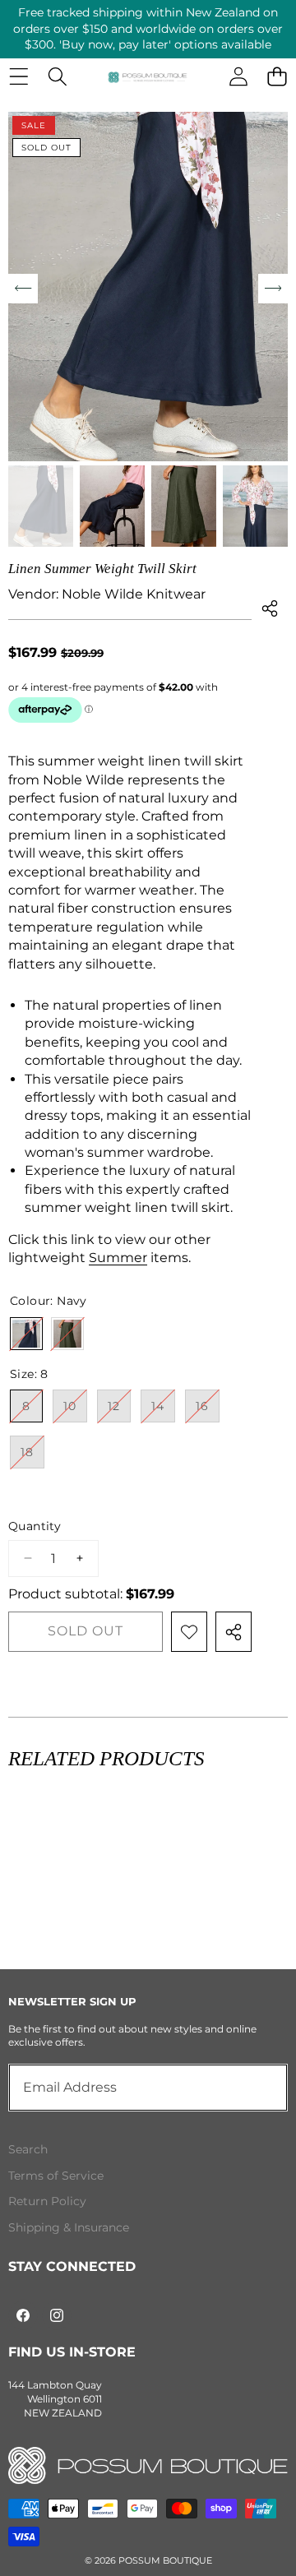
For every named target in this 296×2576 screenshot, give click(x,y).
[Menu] (18, 77)
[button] (277, 77)
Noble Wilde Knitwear (134, 594)
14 (163, 1410)
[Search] (57, 77)
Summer (118, 1258)
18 (32, 1456)
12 (119, 1410)
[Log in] (238, 77)
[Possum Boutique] (148, 76)
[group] (41, 506)
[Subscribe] (257, 2088)
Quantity (35, 1526)
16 (208, 1410)
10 (75, 1410)
